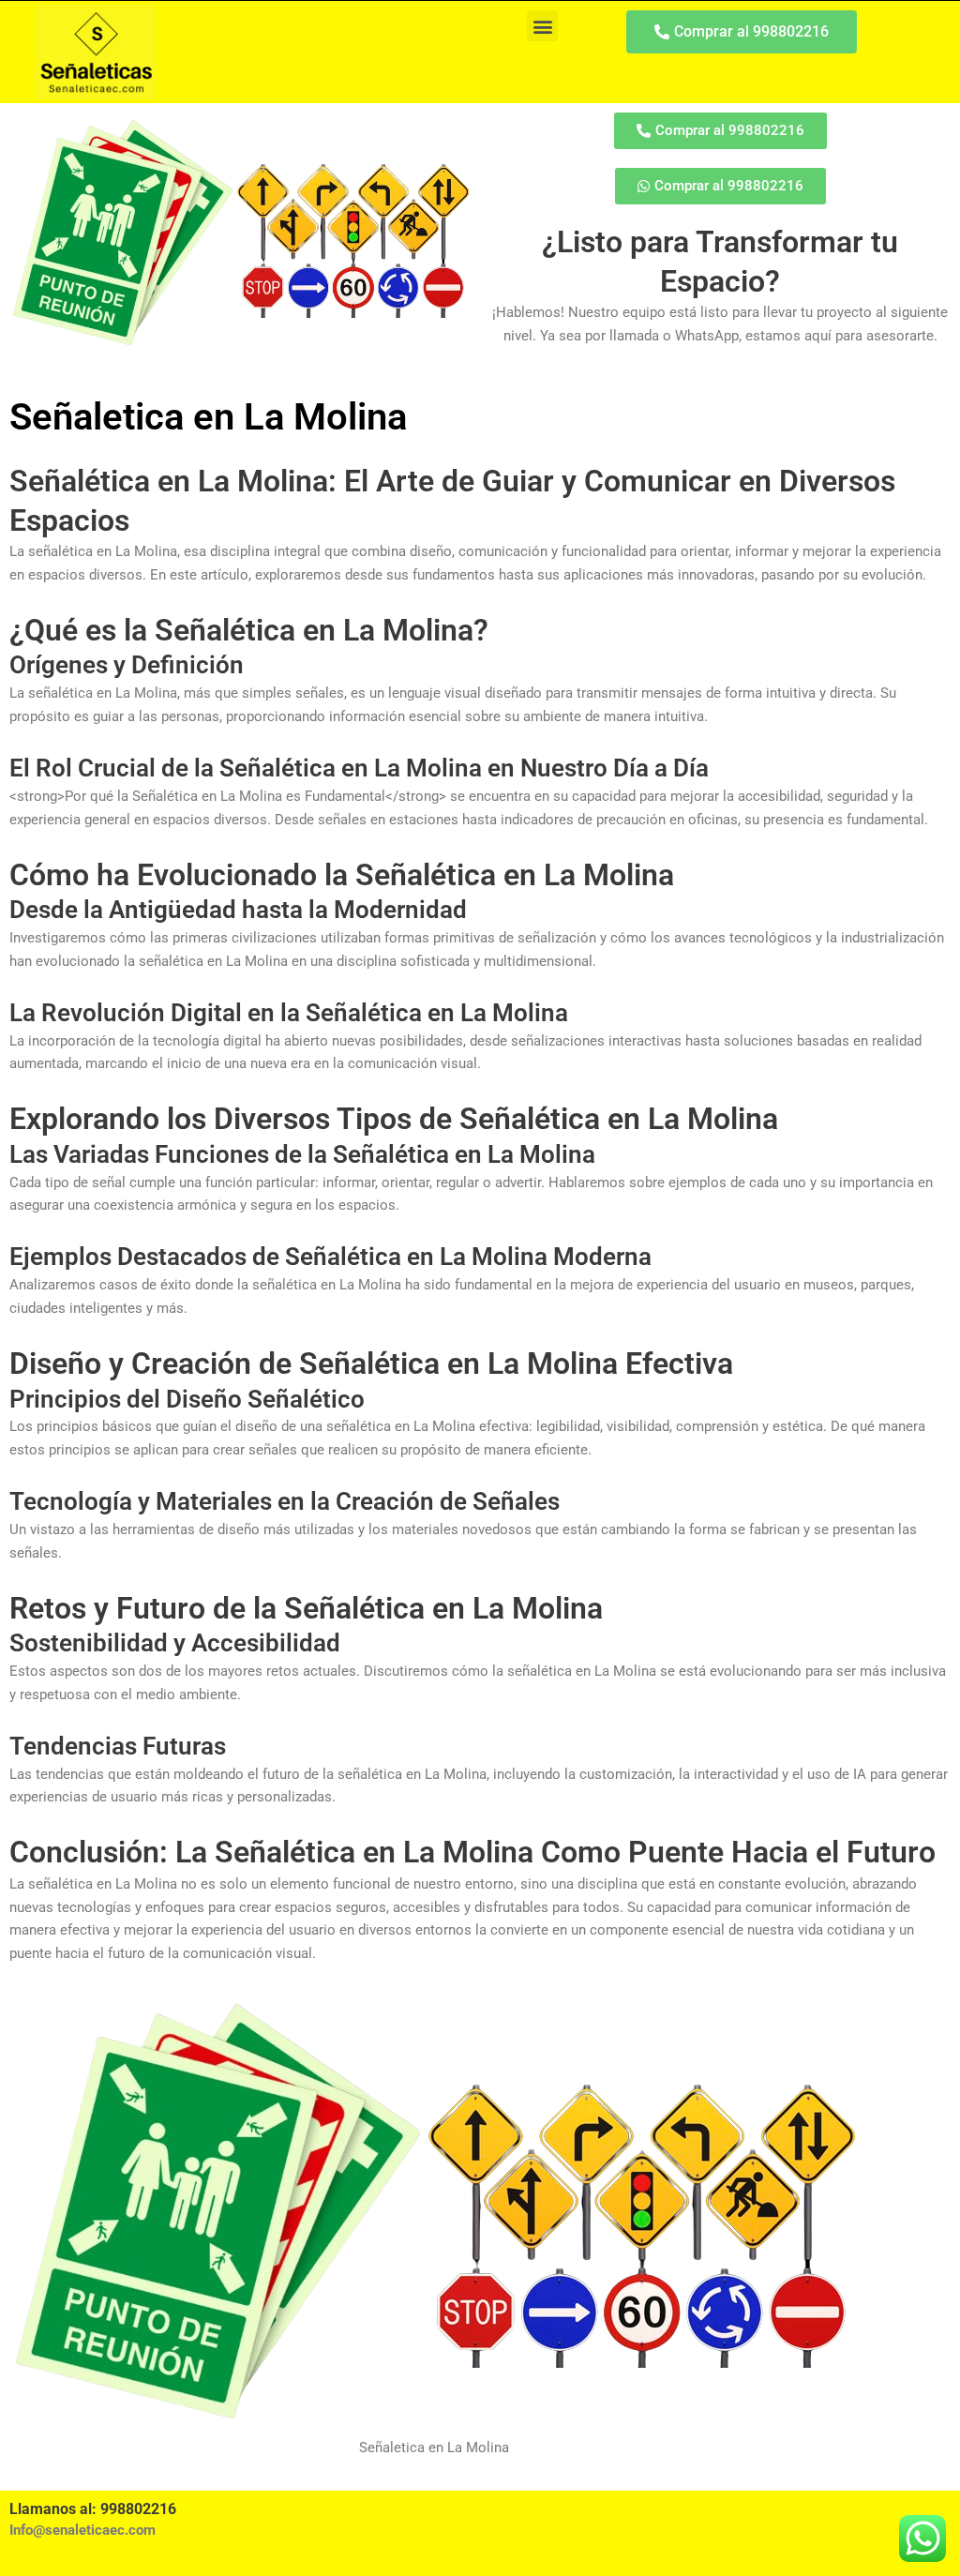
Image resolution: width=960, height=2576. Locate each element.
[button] (542, 26)
